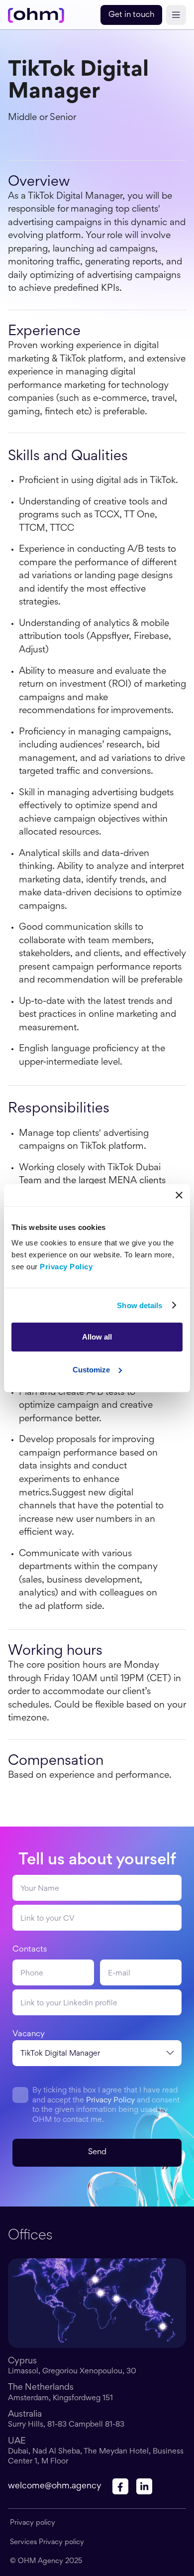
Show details (140, 1305)
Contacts (30, 1950)
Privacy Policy (110, 2100)
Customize (91, 1370)
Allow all (97, 1337)
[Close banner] (179, 1195)
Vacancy (29, 2034)
